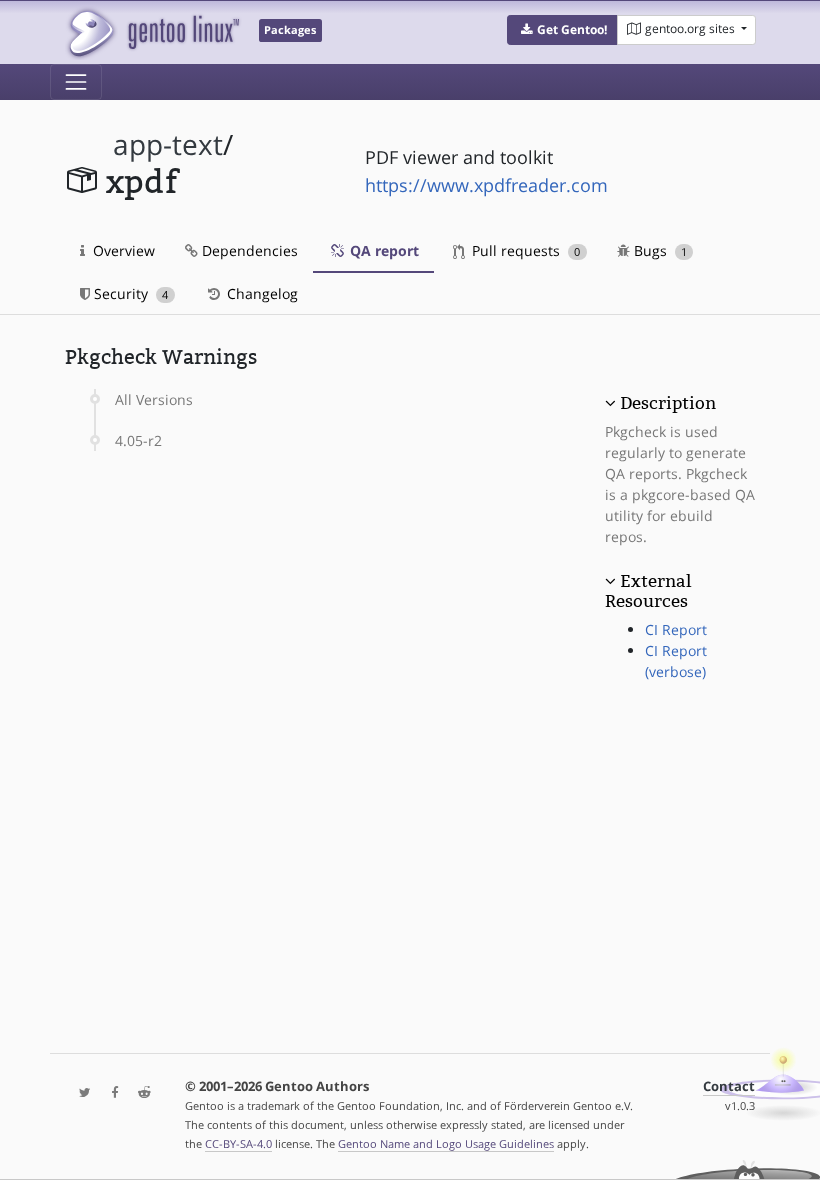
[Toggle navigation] (76, 82)
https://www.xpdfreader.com (486, 185)
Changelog (260, 293)
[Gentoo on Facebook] (110, 1093)
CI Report (676, 629)
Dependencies (248, 250)
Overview (122, 250)
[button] (562, 30)
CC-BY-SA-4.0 (238, 1143)
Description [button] (668, 403)
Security (129, 293)
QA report (382, 250)
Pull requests (524, 250)
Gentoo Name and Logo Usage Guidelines (446, 1143)
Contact (729, 1086)
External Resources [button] (648, 591)
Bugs (658, 250)
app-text (168, 144)
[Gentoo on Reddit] (139, 1093)
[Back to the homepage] (152, 32)
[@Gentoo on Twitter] (80, 1093)
